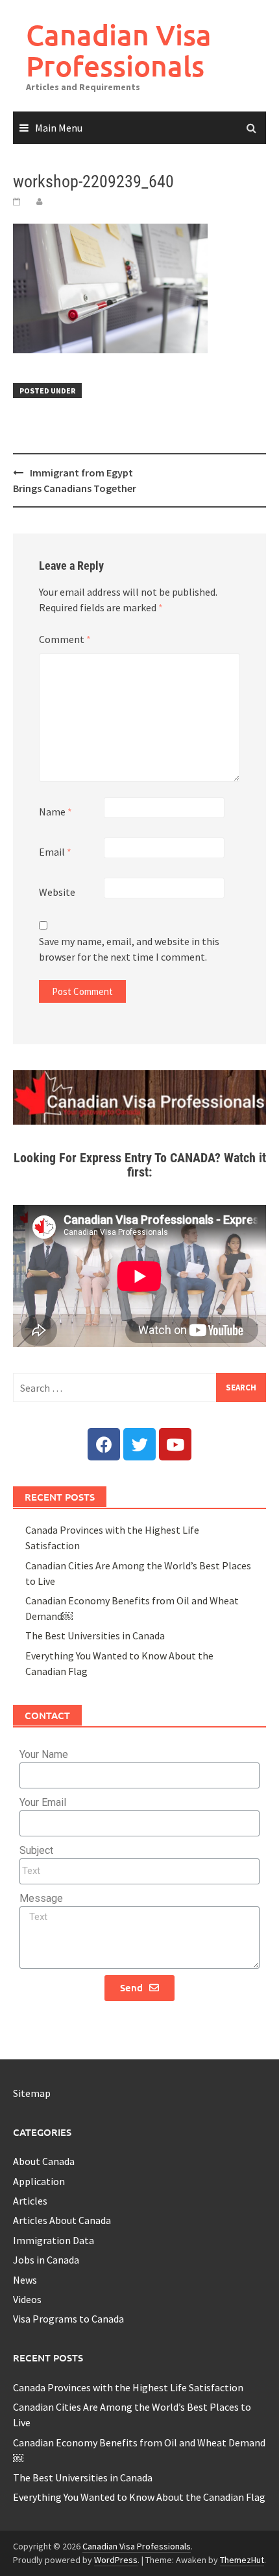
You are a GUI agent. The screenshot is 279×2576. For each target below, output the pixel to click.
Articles (30, 2201)
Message (41, 1898)
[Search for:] (139, 1388)
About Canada (44, 2161)
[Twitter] (139, 1444)
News (25, 2280)
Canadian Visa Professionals (119, 50)
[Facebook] (104, 1444)
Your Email (43, 1802)
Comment (65, 639)
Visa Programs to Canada (68, 2319)
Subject (36, 1850)
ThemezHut (242, 2560)
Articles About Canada (62, 2220)
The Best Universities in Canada (95, 1635)
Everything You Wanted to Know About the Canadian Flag (139, 2497)
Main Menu (59, 128)
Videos (27, 2299)
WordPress (116, 2560)
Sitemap (32, 2093)
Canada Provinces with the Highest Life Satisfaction (128, 2387)
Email (55, 852)
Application (39, 2181)
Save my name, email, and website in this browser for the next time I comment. (129, 949)
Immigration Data (54, 2240)
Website (57, 892)
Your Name (44, 1754)
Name (55, 812)
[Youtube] (175, 1444)
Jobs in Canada (46, 2260)
